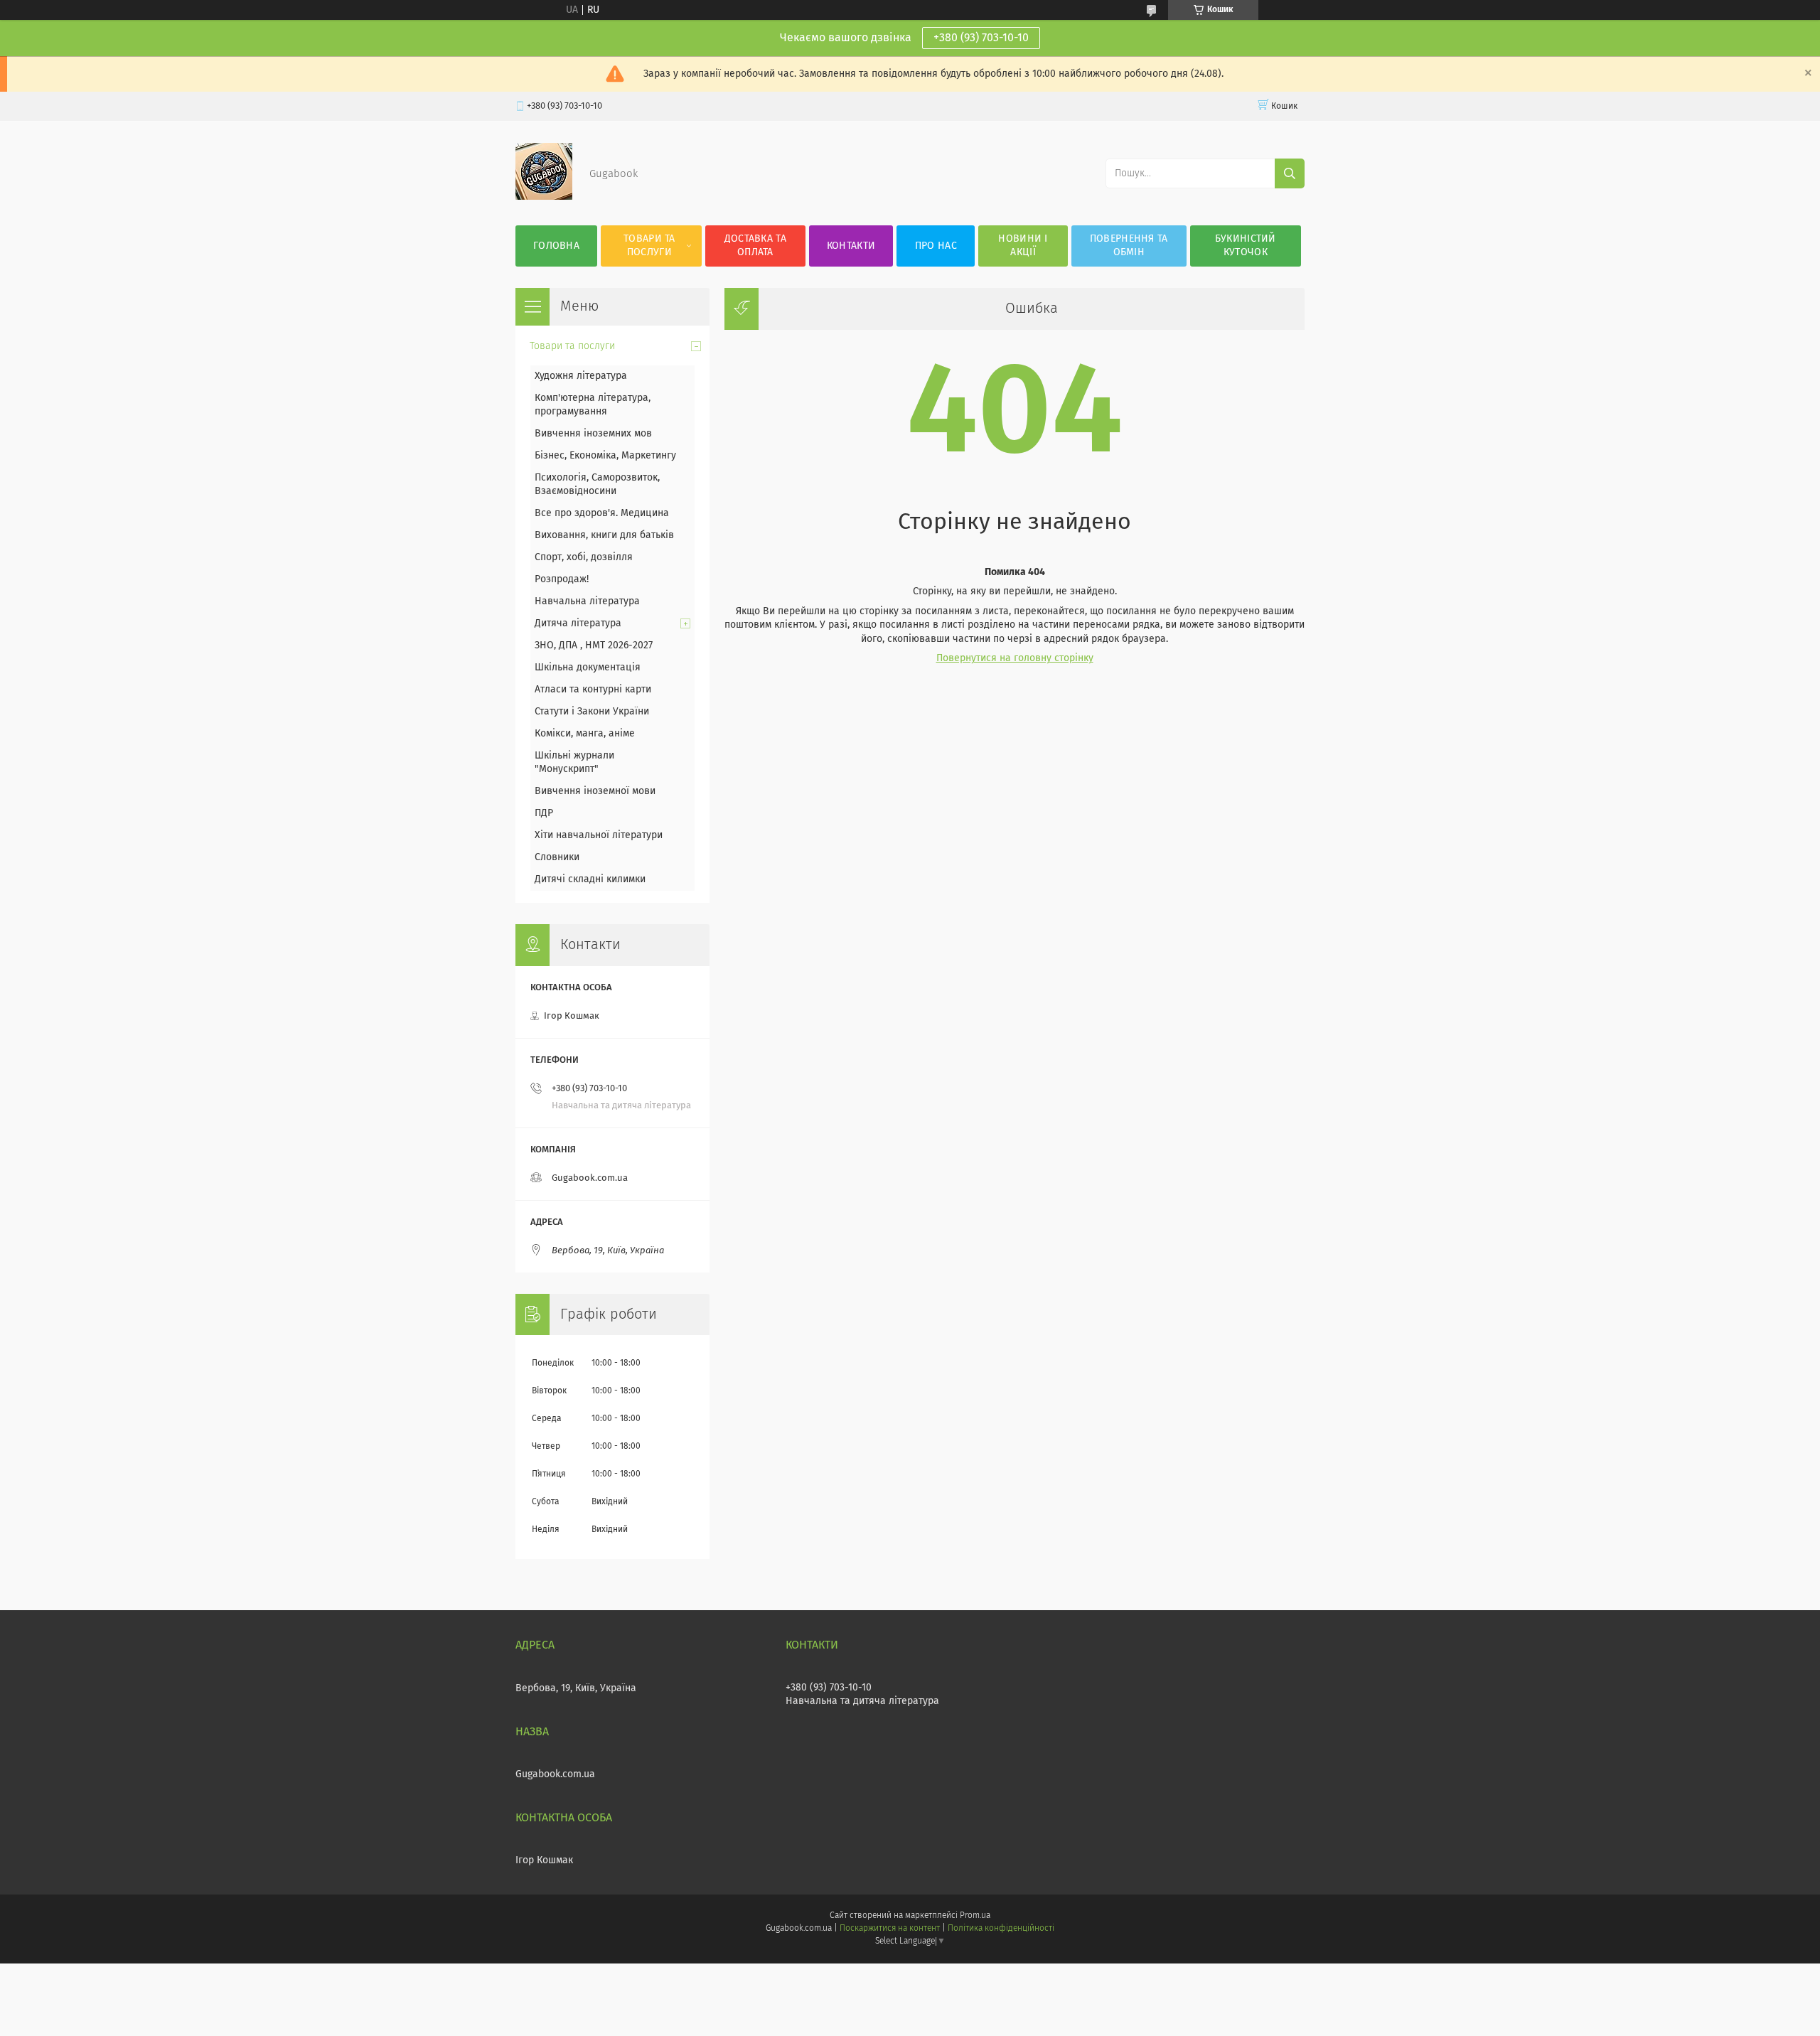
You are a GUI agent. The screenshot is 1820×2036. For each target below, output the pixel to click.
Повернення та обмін (1129, 246)
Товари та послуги (649, 246)
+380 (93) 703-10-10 (981, 38)
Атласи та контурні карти (593, 690)
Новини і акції (1023, 246)
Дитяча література (578, 623)
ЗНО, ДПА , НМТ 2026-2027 (594, 645)
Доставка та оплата (755, 246)
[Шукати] (1290, 173)
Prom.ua (975, 1916)
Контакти (851, 246)
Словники (557, 857)
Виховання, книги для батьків (604, 535)
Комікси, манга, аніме (585, 734)
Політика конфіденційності (1001, 1929)
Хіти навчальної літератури (599, 835)
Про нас (936, 246)
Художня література (581, 376)
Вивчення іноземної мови (595, 791)
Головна (556, 246)
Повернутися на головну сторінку (1015, 658)
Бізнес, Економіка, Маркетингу (605, 456)
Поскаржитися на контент (890, 1929)
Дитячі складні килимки (590, 879)
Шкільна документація (588, 668)
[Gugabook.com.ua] (544, 197)
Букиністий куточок (1246, 246)
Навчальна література (587, 601)
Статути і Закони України (592, 712)
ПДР (544, 813)
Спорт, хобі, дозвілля (584, 557)
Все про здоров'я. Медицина (602, 513)
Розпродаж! (562, 579)
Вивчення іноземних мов (593, 434)
